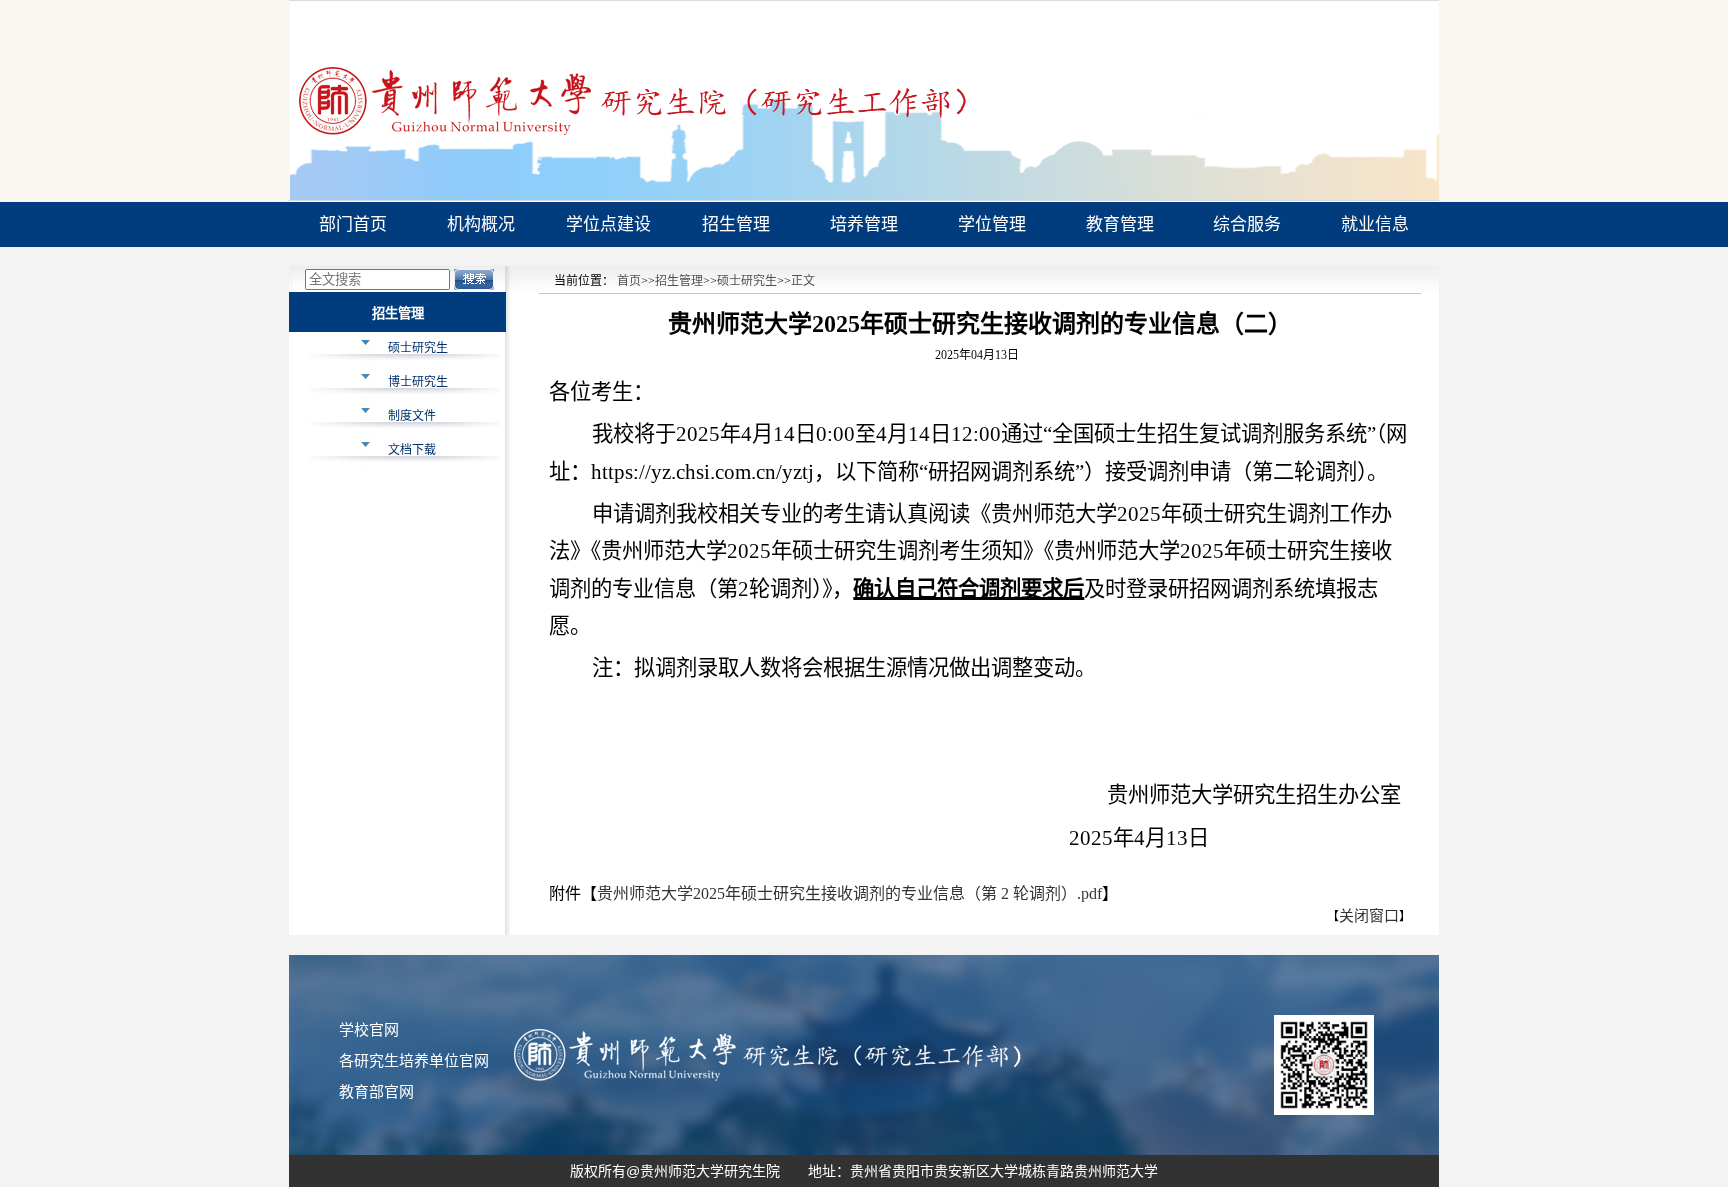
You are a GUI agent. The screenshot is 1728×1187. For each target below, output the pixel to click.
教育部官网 (376, 1092)
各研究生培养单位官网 (414, 1061)
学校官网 (369, 1030)
